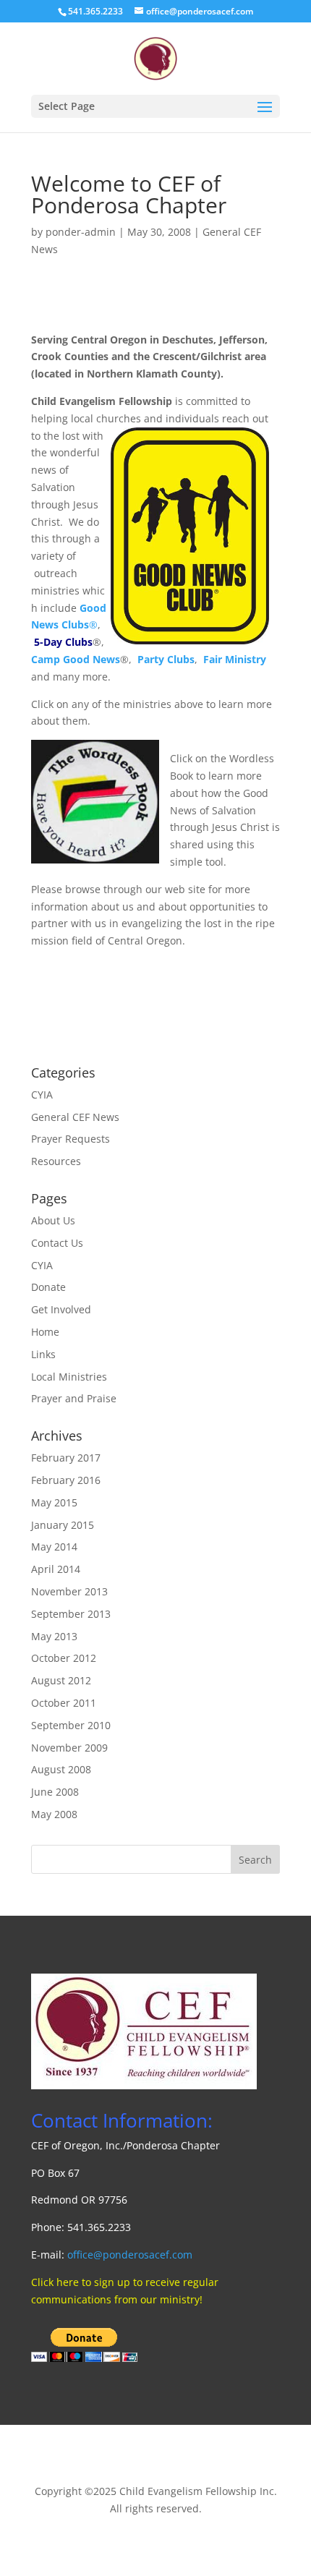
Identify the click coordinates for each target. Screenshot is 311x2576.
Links (43, 1354)
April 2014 (56, 1569)
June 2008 (55, 1792)
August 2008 (61, 1769)
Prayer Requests (71, 1139)
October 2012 (64, 1658)
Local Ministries (69, 1377)
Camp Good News (76, 659)
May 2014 (54, 1547)
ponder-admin (81, 232)
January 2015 (63, 1525)
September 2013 (71, 1614)
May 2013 (54, 1636)
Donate (48, 1287)
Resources (56, 1161)
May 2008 (54, 1814)
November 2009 (69, 1748)
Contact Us (57, 1243)
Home (45, 1332)
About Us (53, 1220)
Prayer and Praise (74, 1398)
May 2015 (54, 1502)
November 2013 (69, 1591)
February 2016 (66, 1480)
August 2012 (61, 1680)
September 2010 (71, 1725)
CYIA (42, 1095)
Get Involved (61, 1309)
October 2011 (64, 1703)
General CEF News (75, 1117)
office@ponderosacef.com (130, 2255)
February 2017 (66, 1458)
